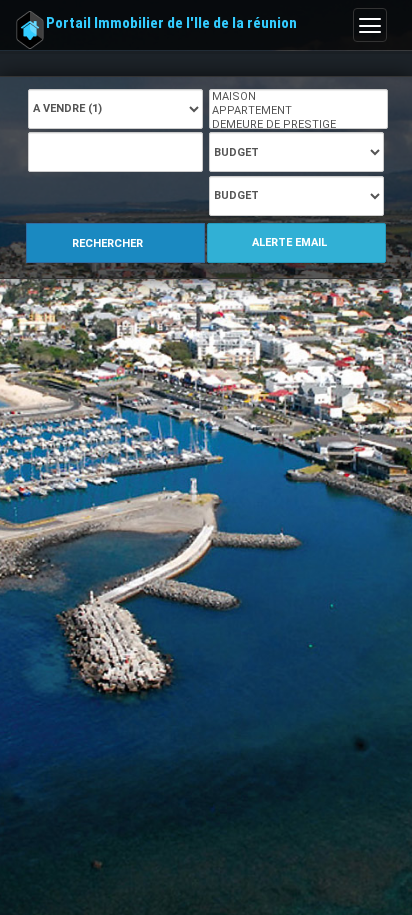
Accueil (58, 259)
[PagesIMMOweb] (94, 897)
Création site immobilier (89, 861)
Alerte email (291, 173)
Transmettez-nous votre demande (138, 573)
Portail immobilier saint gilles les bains (151, 512)
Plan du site (57, 810)
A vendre (129, 259)
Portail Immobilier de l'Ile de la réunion (171, 23)
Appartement (219, 259)
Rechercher (109, 175)
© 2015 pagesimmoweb (90, 776)
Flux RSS (48, 844)
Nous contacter (66, 827)
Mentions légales (71, 793)
